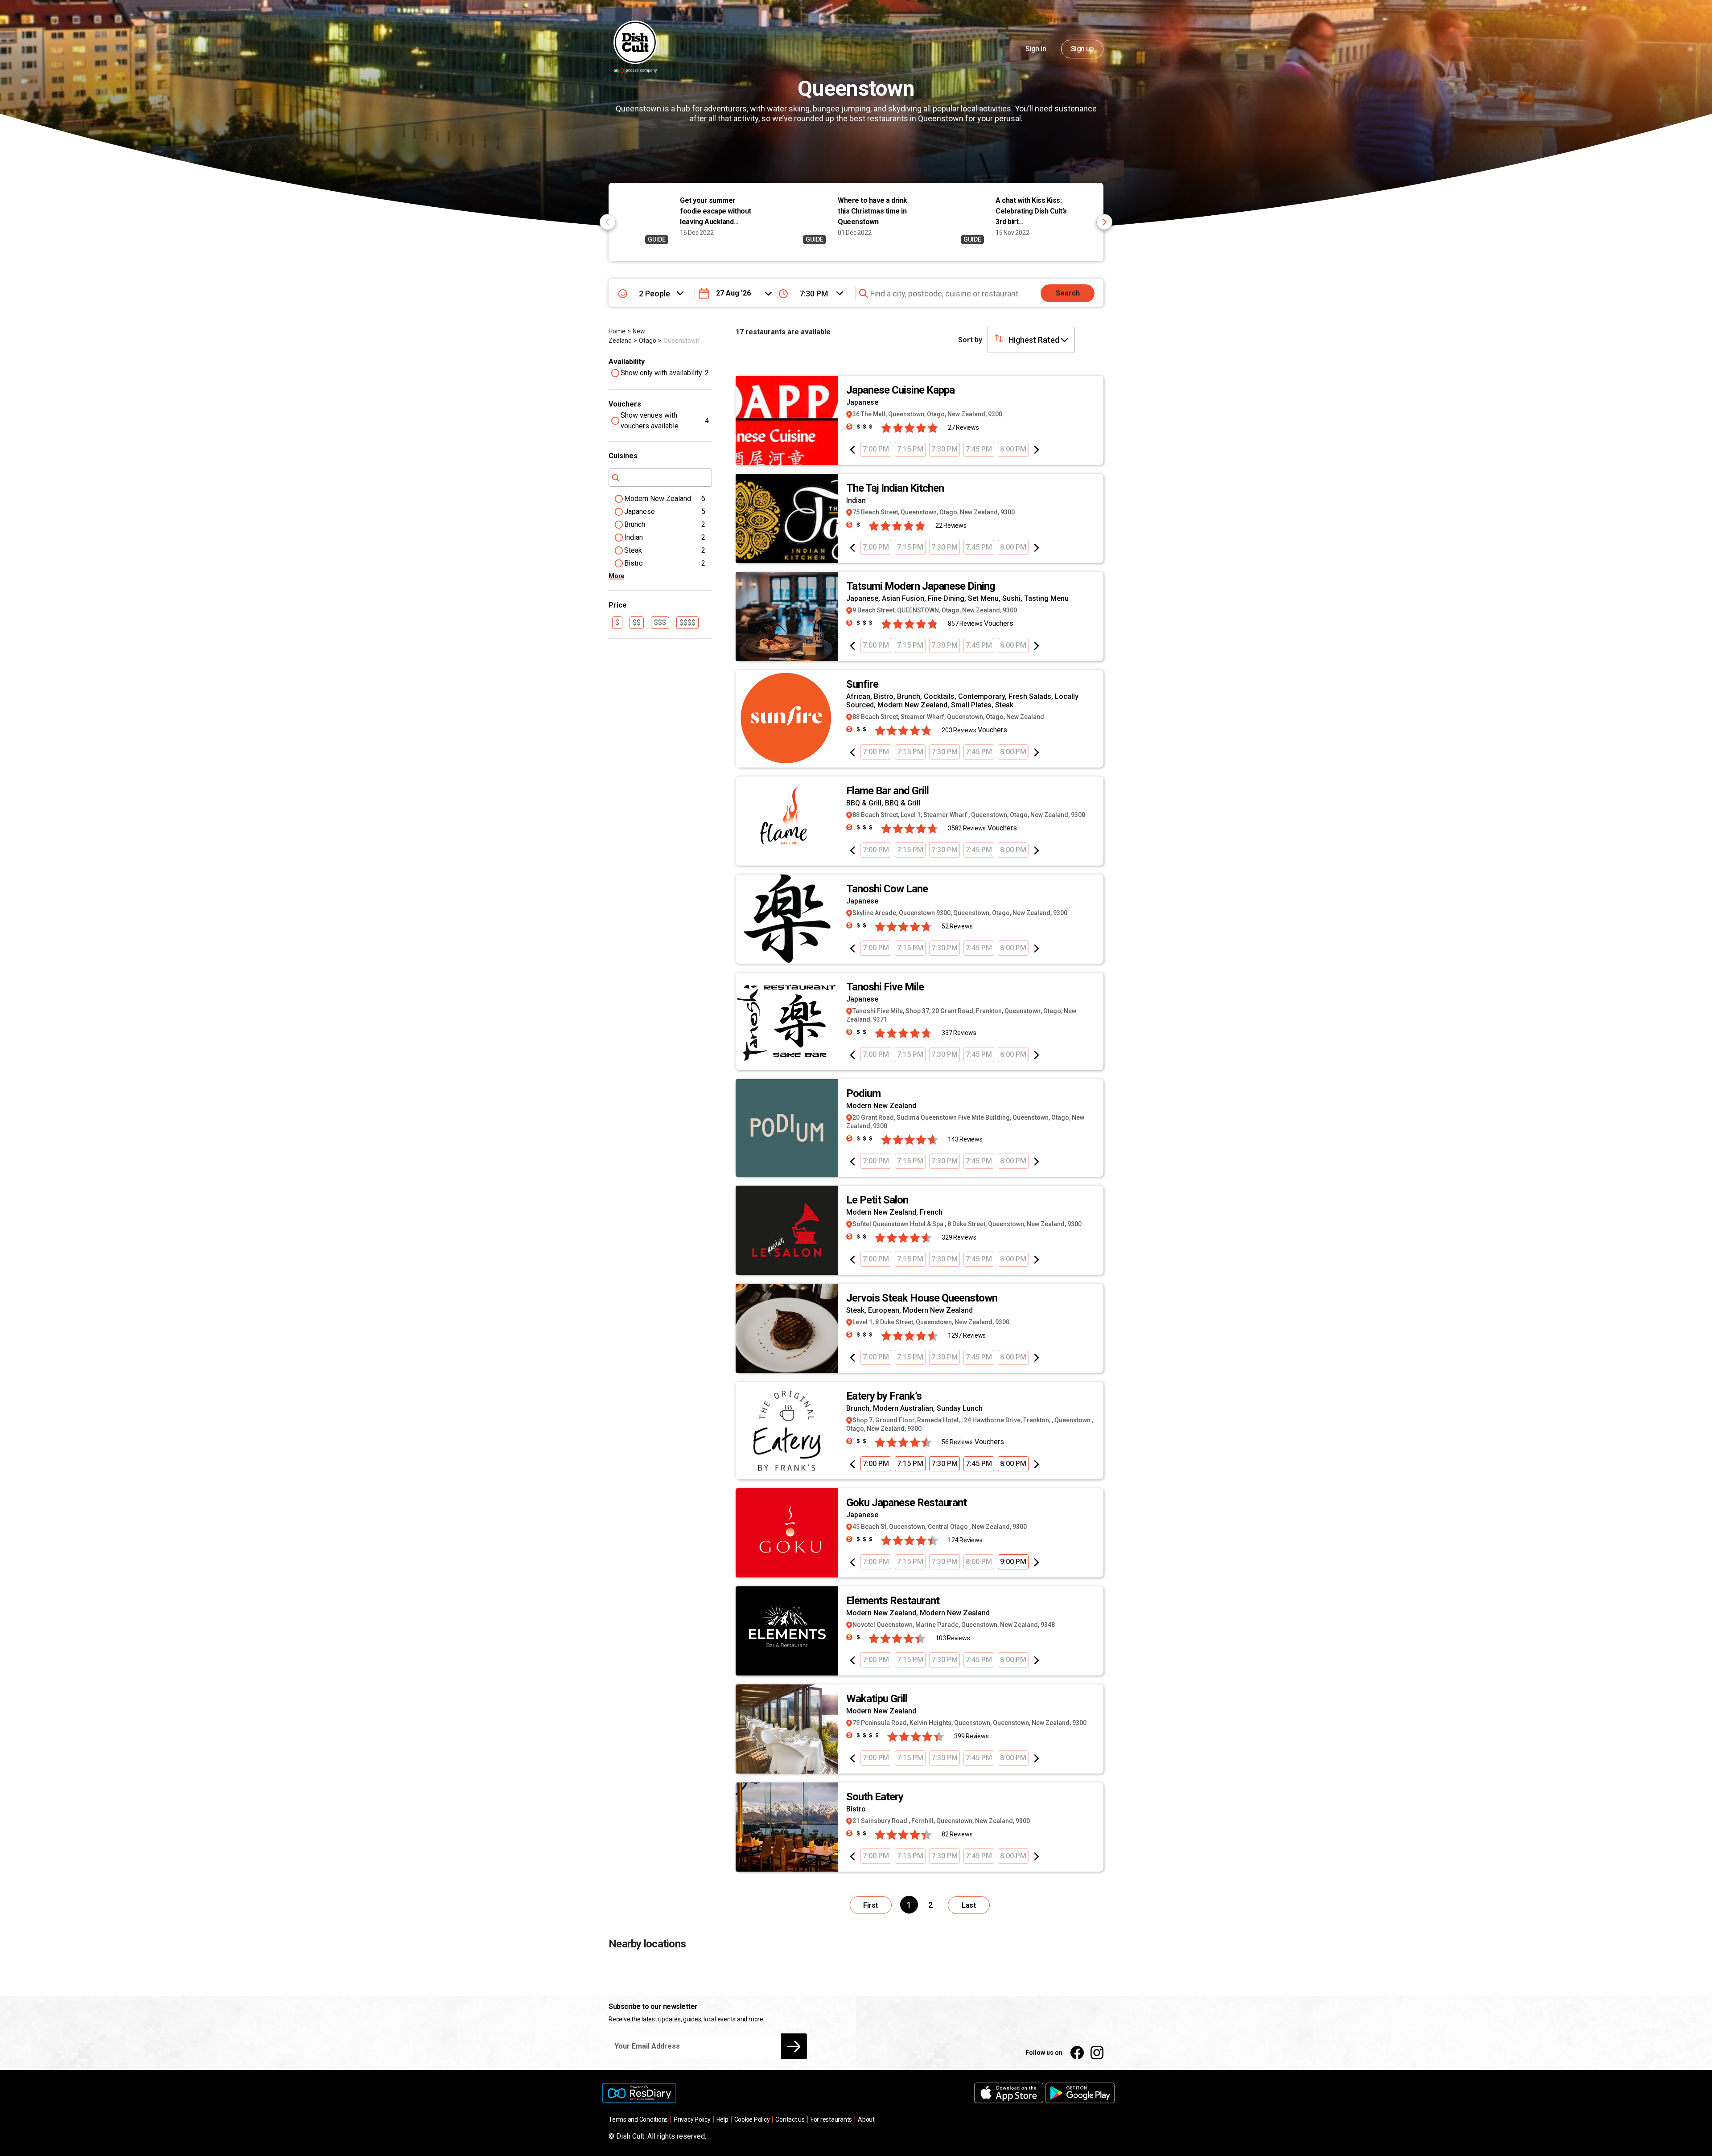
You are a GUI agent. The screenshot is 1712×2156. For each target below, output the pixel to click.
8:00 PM (1013, 449)
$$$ (660, 622)
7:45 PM (979, 449)
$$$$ (687, 622)
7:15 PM (910, 449)
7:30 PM (944, 449)
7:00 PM (876, 449)
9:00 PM (1013, 1562)
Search (1068, 293)
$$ (637, 622)
